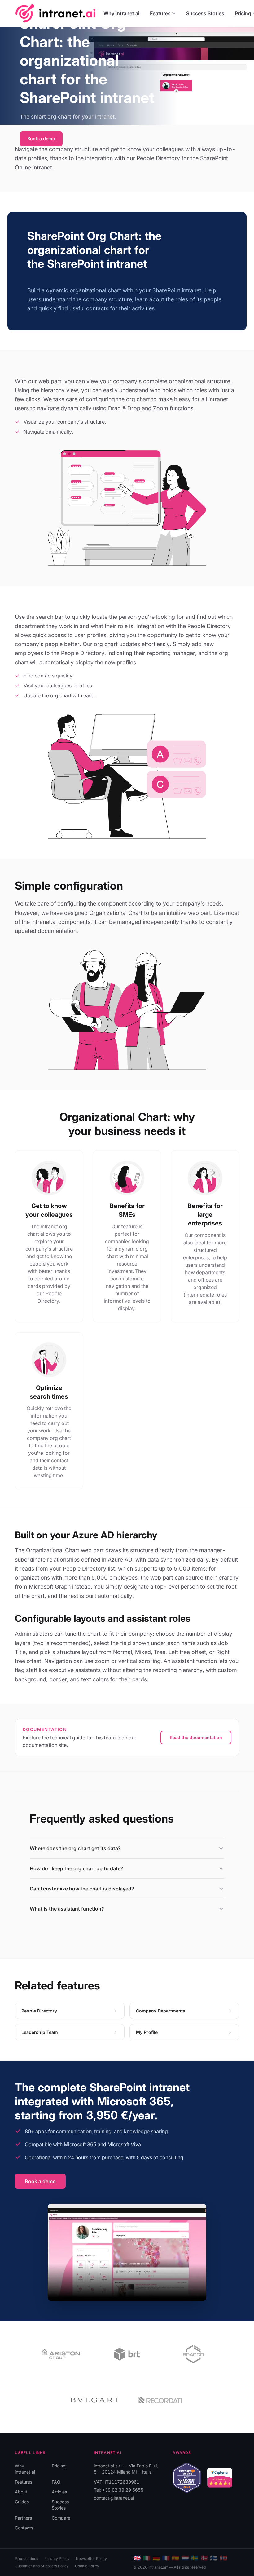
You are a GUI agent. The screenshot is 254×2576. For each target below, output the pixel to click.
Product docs (26, 2558)
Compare (61, 2518)
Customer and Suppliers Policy (42, 2566)
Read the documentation (196, 1737)
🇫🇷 (166, 2558)
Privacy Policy (57, 2558)
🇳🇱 (185, 2558)
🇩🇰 (204, 2558)
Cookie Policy (87, 2566)
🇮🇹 (147, 2558)
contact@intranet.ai (114, 2498)
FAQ (56, 2482)
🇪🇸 (175, 2558)
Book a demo (41, 139)
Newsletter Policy (91, 2558)
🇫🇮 (214, 2558)
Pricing (59, 2466)
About (21, 2492)
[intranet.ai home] (55, 13)
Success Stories (205, 13)
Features (160, 13)
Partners (23, 2518)
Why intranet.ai (121, 13)
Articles (59, 2492)
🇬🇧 (137, 2558)
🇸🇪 (195, 2558)
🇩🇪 (156, 2558)
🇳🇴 (223, 2558)
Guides (22, 2502)
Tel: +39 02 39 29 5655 (119, 2490)
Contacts (24, 2528)
